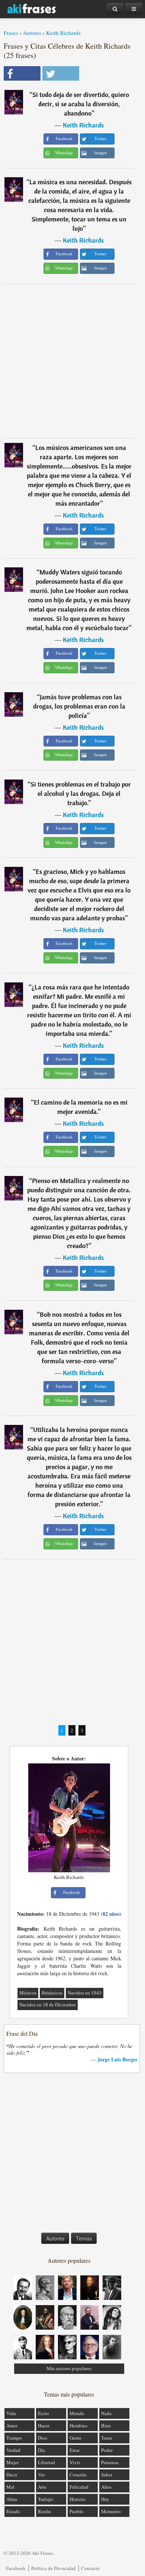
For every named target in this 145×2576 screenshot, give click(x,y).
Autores (32, 33)
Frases (11, 33)
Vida (11, 2413)
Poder (107, 2450)
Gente (75, 2438)
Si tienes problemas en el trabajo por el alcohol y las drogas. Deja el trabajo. (81, 793)
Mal (10, 2487)
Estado (13, 2511)
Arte (42, 2487)
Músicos (28, 1993)
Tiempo (14, 2438)
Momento (111, 2511)
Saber (107, 2475)
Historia (78, 2499)
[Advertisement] (72, 361)
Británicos (52, 1993)
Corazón (78, 2475)
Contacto (90, 2568)
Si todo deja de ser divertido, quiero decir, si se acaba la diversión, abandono (81, 104)
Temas (84, 2238)
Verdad (13, 2450)
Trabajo (46, 2499)
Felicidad (79, 2487)
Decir (12, 2475)
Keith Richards (63, 33)
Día (41, 2450)
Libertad (46, 2462)
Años (106, 2487)
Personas (110, 2462)
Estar (75, 2450)
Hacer (44, 2426)
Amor (12, 2426)
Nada (106, 2413)
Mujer (12, 2462)
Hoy (105, 2499)
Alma (12, 2499)
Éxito (43, 2413)
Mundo (77, 2413)
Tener (107, 2438)
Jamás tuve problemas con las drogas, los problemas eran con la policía (79, 706)
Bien (106, 2426)
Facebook (16, 2568)
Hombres (78, 2426)
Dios (43, 2438)
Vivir (75, 2462)
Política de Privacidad (53, 2568)
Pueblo (77, 2511)
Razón (44, 2511)
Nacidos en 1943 (85, 1993)
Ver (41, 2475)
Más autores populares (69, 2368)
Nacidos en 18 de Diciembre (48, 2005)
